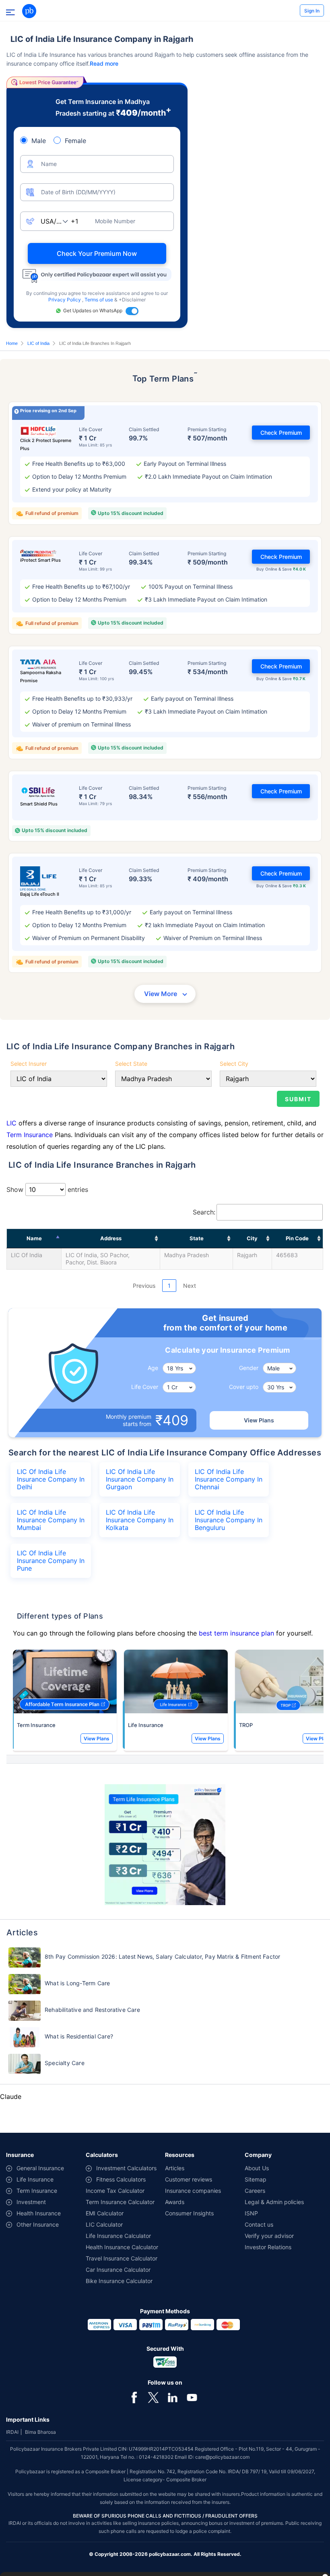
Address (111, 1238)
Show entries (47, 1189)
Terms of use (99, 300)
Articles (175, 2168)
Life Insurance (146, 1725)
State (197, 1238)
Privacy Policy (65, 300)
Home (12, 343)
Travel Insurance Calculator (122, 2258)
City (252, 1238)
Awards (175, 2202)
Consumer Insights (189, 2213)
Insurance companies (193, 2191)
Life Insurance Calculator (118, 2236)
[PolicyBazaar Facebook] (134, 2397)
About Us (257, 2168)
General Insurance (40, 2168)
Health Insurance (39, 2213)
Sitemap (256, 2179)
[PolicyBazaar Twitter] (153, 2397)
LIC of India (38, 343)
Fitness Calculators (121, 2179)
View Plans (259, 1420)
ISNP (251, 2213)
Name (34, 1238)
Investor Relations (268, 2247)
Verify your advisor (269, 2236)
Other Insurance (38, 2224)
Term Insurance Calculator (120, 2202)
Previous (144, 1286)
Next (190, 1286)
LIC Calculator (104, 2224)
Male (39, 141)
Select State (131, 1064)
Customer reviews (189, 2179)
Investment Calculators (126, 2168)
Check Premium (281, 433)
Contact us (259, 2224)
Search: (204, 1212)
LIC (11, 1123)
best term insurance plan (236, 1633)
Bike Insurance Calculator (119, 2281)
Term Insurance (30, 1135)
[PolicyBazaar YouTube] (192, 2397)
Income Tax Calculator (115, 2191)
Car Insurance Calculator (118, 2270)
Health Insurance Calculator (122, 2247)
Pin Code (297, 1238)
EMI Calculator (105, 2213)
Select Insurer (29, 1064)
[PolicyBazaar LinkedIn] (173, 2397)
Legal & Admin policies (274, 2202)
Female (75, 141)
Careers (255, 2191)
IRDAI (12, 2432)
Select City (234, 1064)
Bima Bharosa (40, 2432)
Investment (31, 2202)
